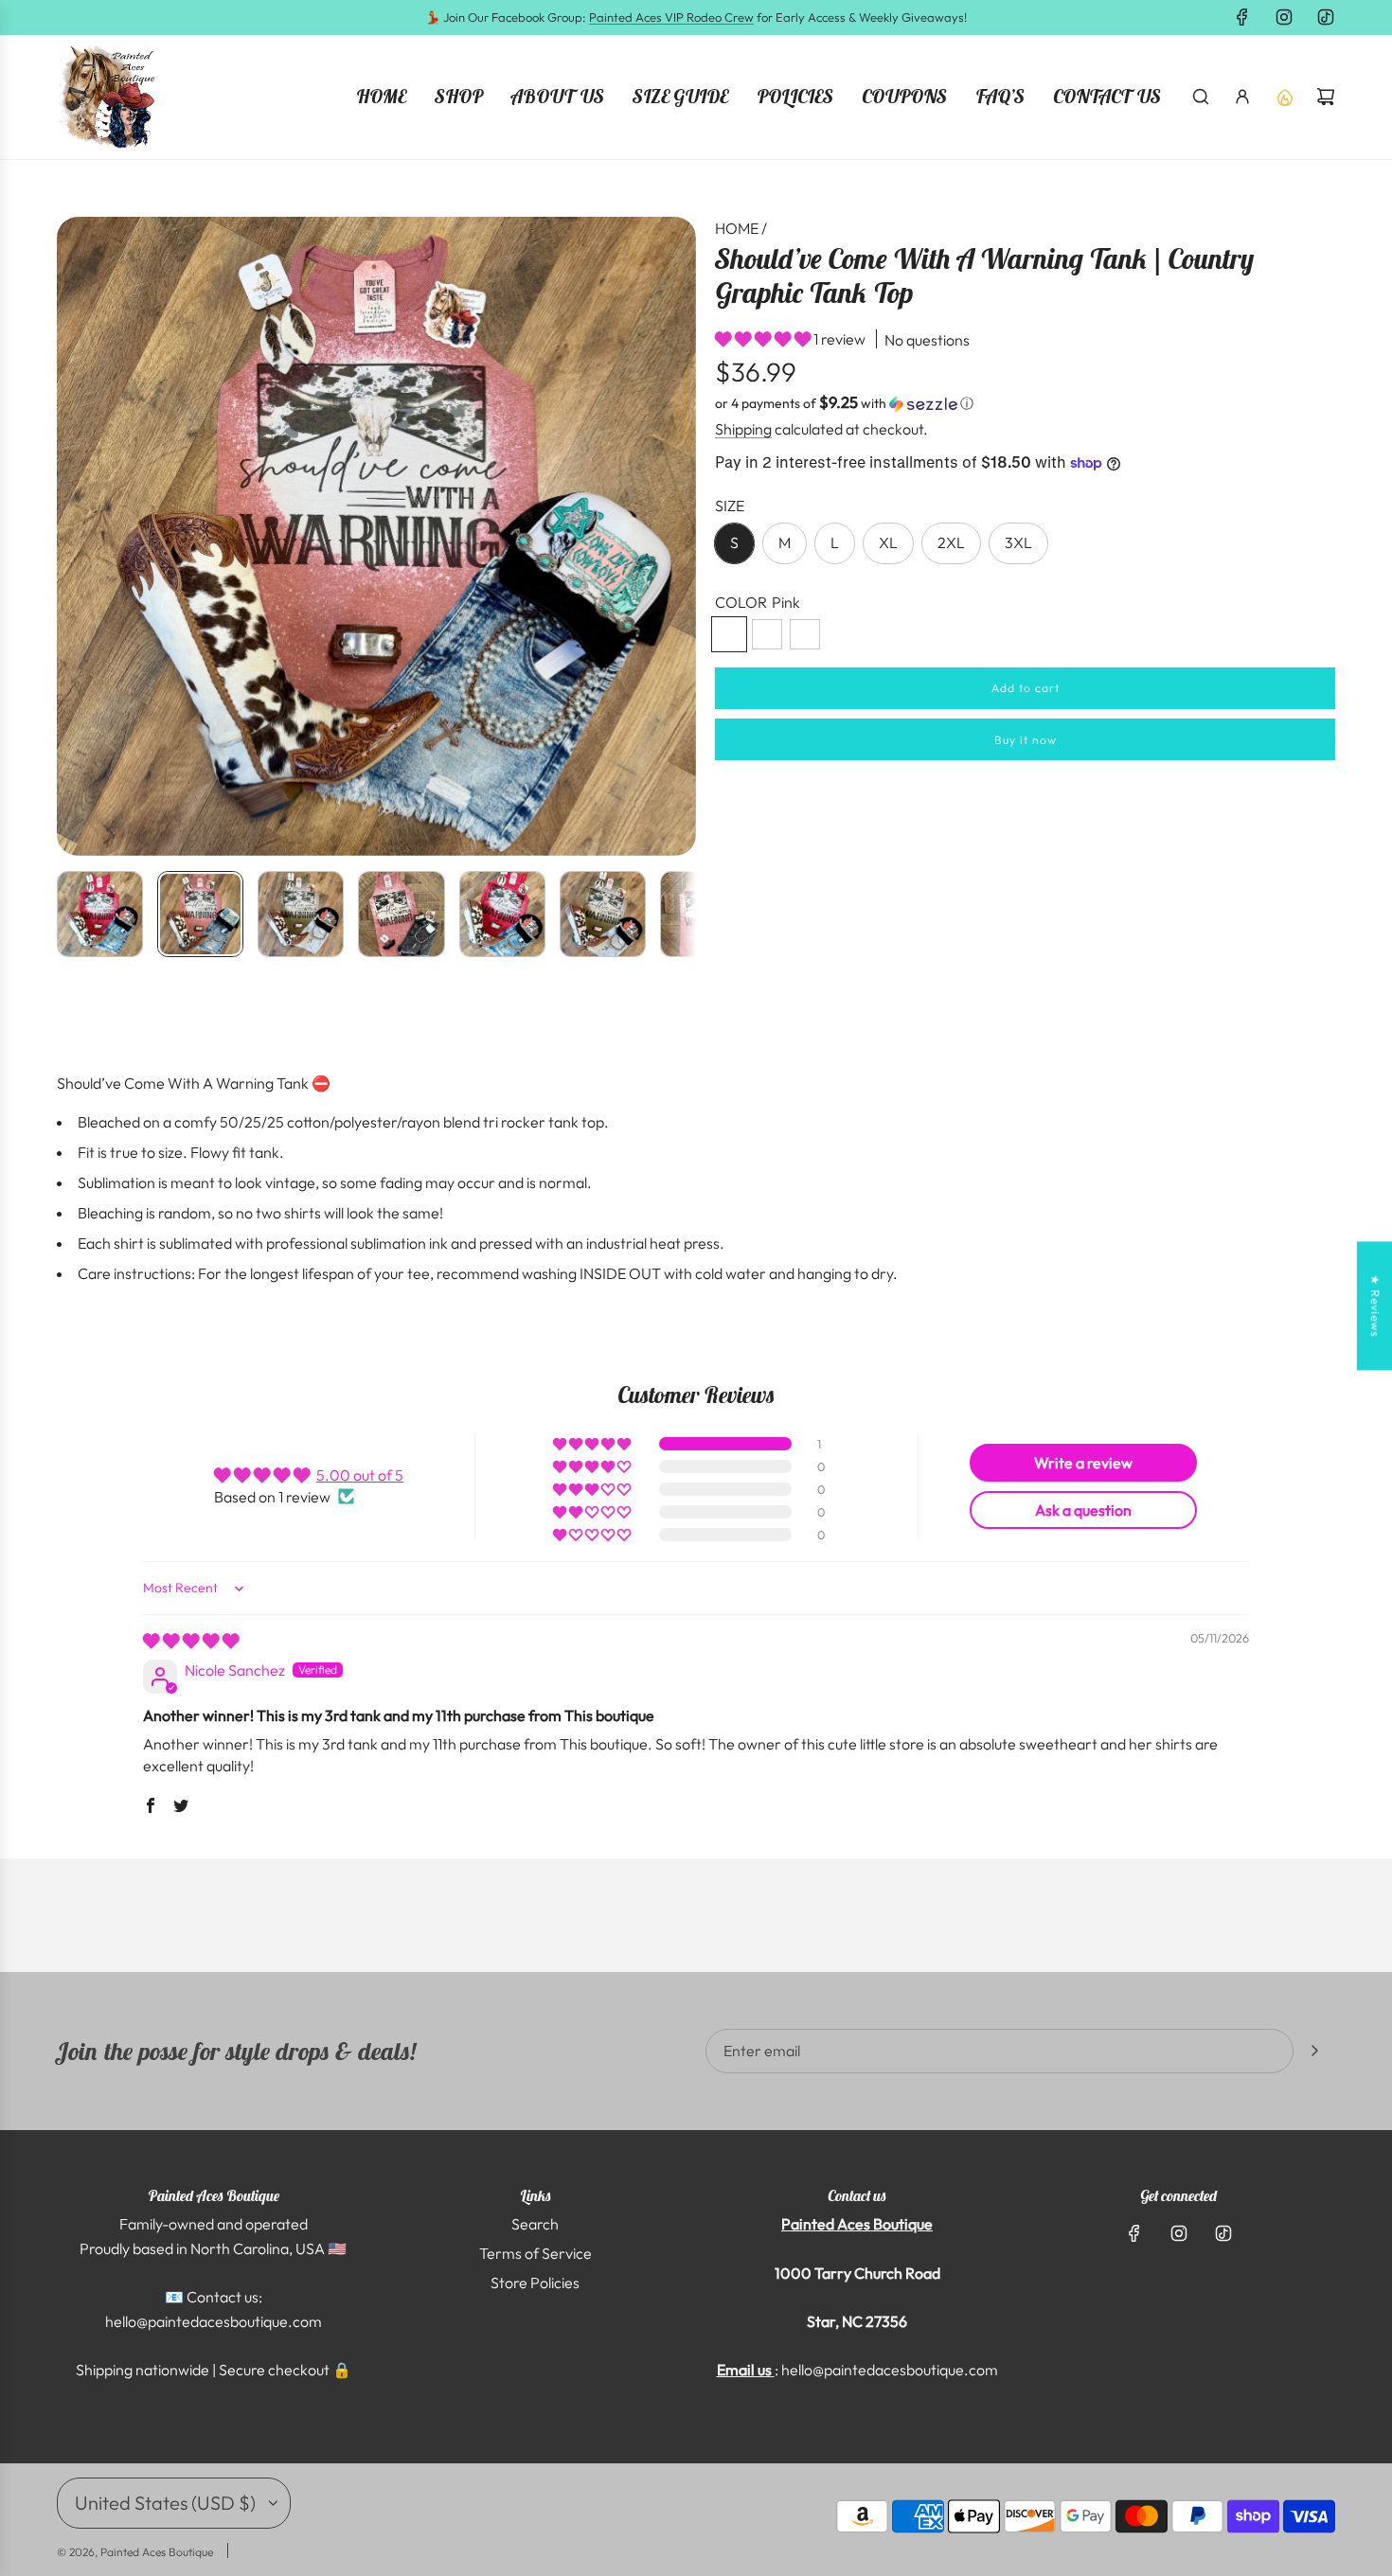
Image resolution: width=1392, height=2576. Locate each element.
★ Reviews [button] (1375, 1306)
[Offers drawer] (1284, 97)
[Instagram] (1284, 17)
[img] (191, 1641)
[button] (72, 537)
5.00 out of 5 (360, 1475)
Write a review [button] (1083, 1463)
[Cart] (1326, 97)
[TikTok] (1326, 17)
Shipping (743, 429)
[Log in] (1242, 97)
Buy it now (1026, 740)
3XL (1018, 542)
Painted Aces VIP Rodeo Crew (671, 17)
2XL (951, 542)
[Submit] (1314, 2051)
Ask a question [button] (1083, 1510)
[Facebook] (1242, 17)
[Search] (1201, 97)
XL (888, 542)
